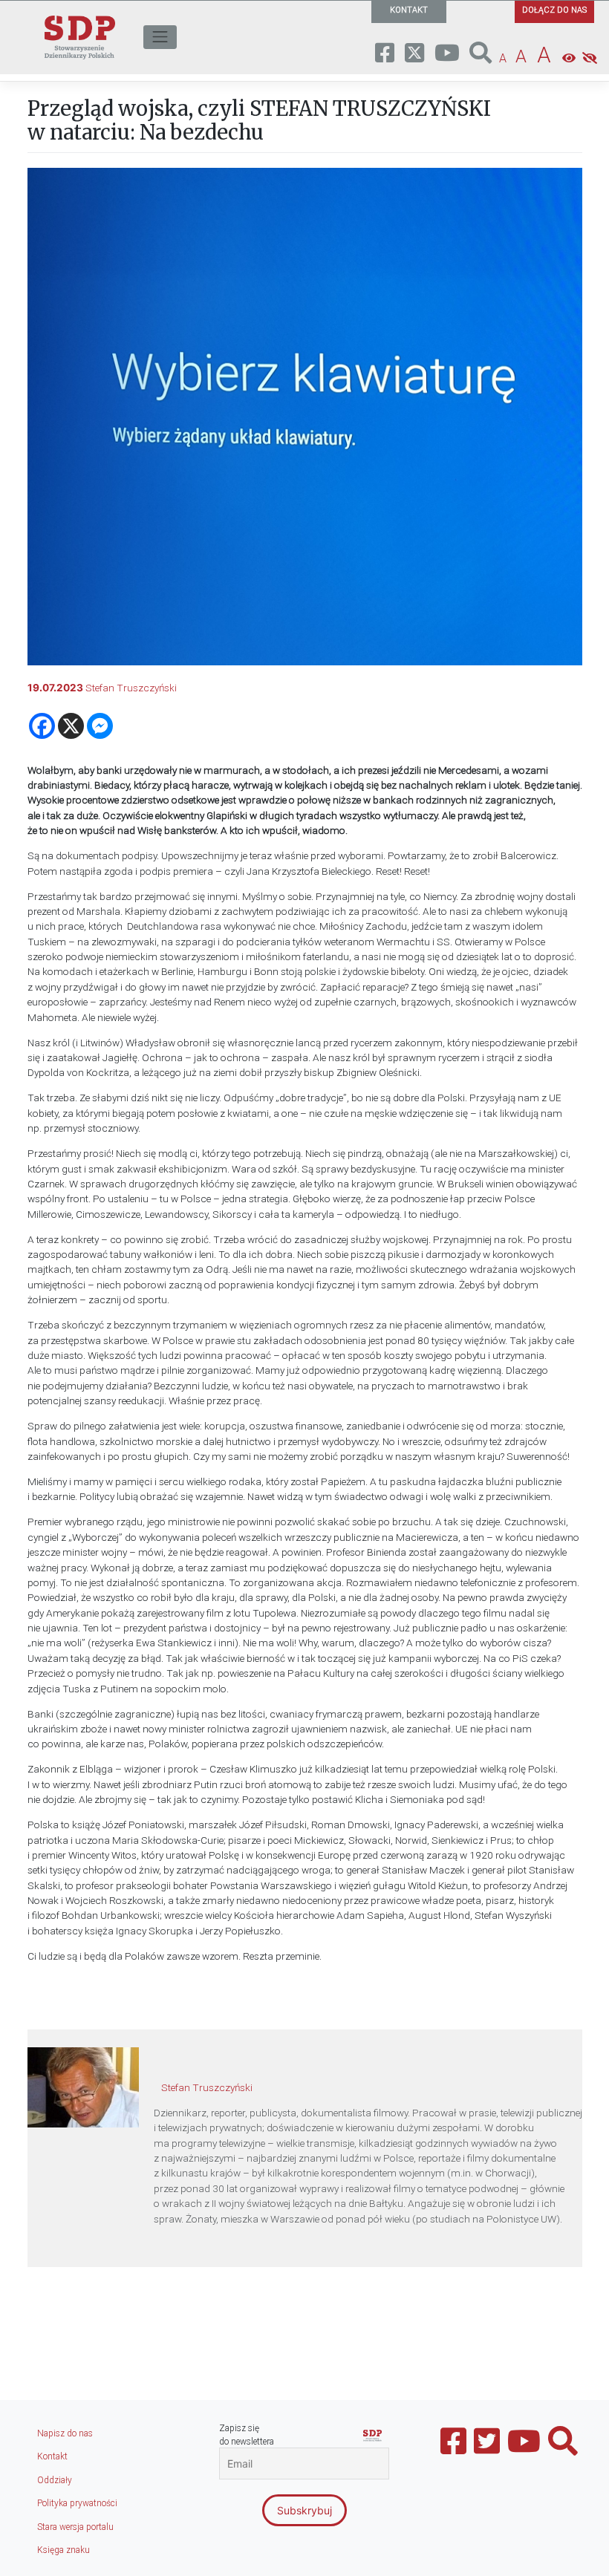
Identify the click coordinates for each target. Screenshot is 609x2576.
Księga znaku (63, 2550)
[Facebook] (42, 726)
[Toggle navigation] (160, 37)
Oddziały (55, 2480)
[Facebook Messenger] (100, 726)
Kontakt (52, 2456)
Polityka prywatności (77, 2503)
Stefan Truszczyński (131, 688)
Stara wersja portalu (75, 2527)
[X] (71, 726)
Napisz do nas (65, 2433)
